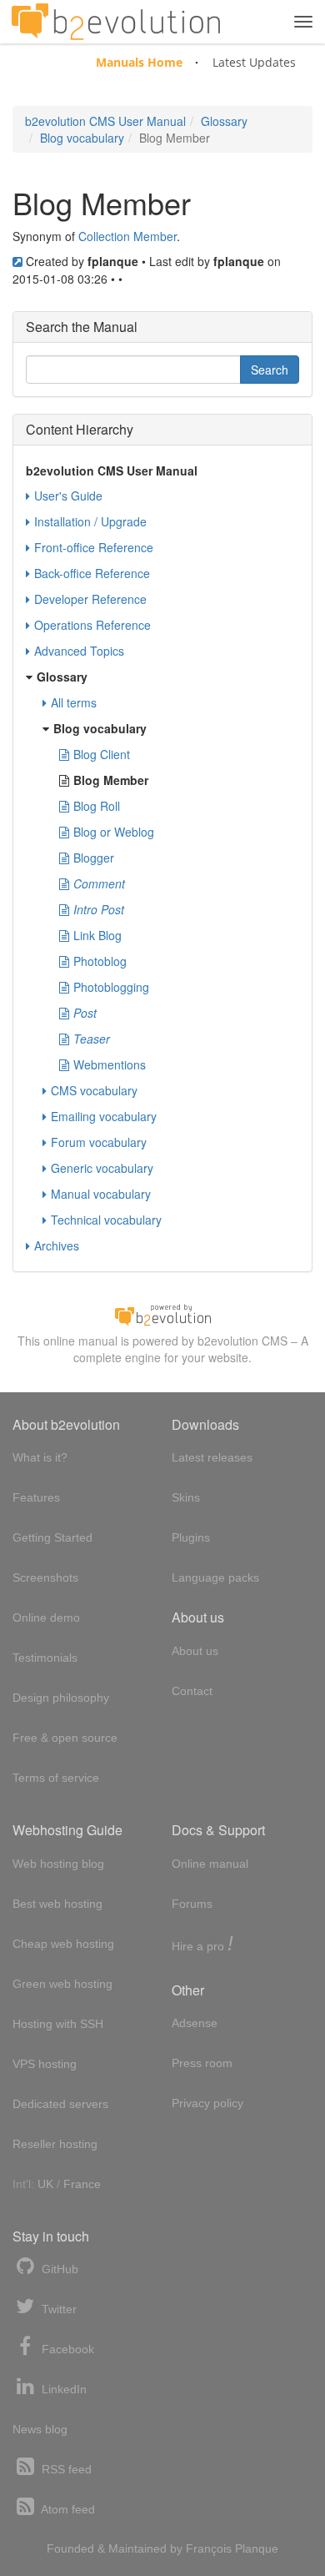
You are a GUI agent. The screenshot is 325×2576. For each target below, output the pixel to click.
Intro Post (99, 909)
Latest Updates (254, 62)
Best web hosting (57, 1904)
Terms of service (56, 1778)
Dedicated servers (60, 2104)
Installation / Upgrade (90, 521)
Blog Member (111, 780)
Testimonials (45, 1658)
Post (85, 1013)
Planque (257, 2548)
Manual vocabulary (101, 1194)
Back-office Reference (92, 573)
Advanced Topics (79, 651)
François (209, 2548)
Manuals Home (139, 62)
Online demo (46, 1618)
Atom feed (67, 2509)
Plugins (191, 1537)
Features (36, 1497)
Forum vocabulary (99, 1142)
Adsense (195, 2023)
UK (45, 2184)
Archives (57, 1245)
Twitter (57, 2309)
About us (195, 1651)
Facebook (66, 2349)
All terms (74, 702)
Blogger (94, 858)
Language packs (215, 1577)
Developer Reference (90, 599)
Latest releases (212, 1457)
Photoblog (100, 961)
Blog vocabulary (82, 138)
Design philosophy (61, 1698)
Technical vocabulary (106, 1220)
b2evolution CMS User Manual (105, 121)
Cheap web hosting (63, 1944)
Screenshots (45, 1577)
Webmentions (110, 1064)
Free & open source (65, 1738)
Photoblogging (111, 987)
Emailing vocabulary (104, 1116)
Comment (99, 883)
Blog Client (102, 754)
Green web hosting (62, 1984)
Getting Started (52, 1537)
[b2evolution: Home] (116, 22)
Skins (186, 1497)
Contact (192, 1691)
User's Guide (68, 496)
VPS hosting (45, 2064)
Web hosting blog (58, 1864)
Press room (202, 2063)
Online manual (210, 1864)
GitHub (58, 2269)
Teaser (92, 1039)
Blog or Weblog (114, 832)
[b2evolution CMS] (162, 1313)
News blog (40, 2429)
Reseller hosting (55, 2144)
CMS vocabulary (94, 1090)
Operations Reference (92, 625)
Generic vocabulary (102, 1168)
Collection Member (127, 236)
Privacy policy (207, 2103)
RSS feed (65, 2469)
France (82, 2184)
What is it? (40, 1457)
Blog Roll (97, 806)
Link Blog (97, 935)
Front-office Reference (94, 547)
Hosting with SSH (58, 2024)
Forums (192, 1904)
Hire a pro (202, 1945)
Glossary (224, 121)
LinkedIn (62, 2389)
